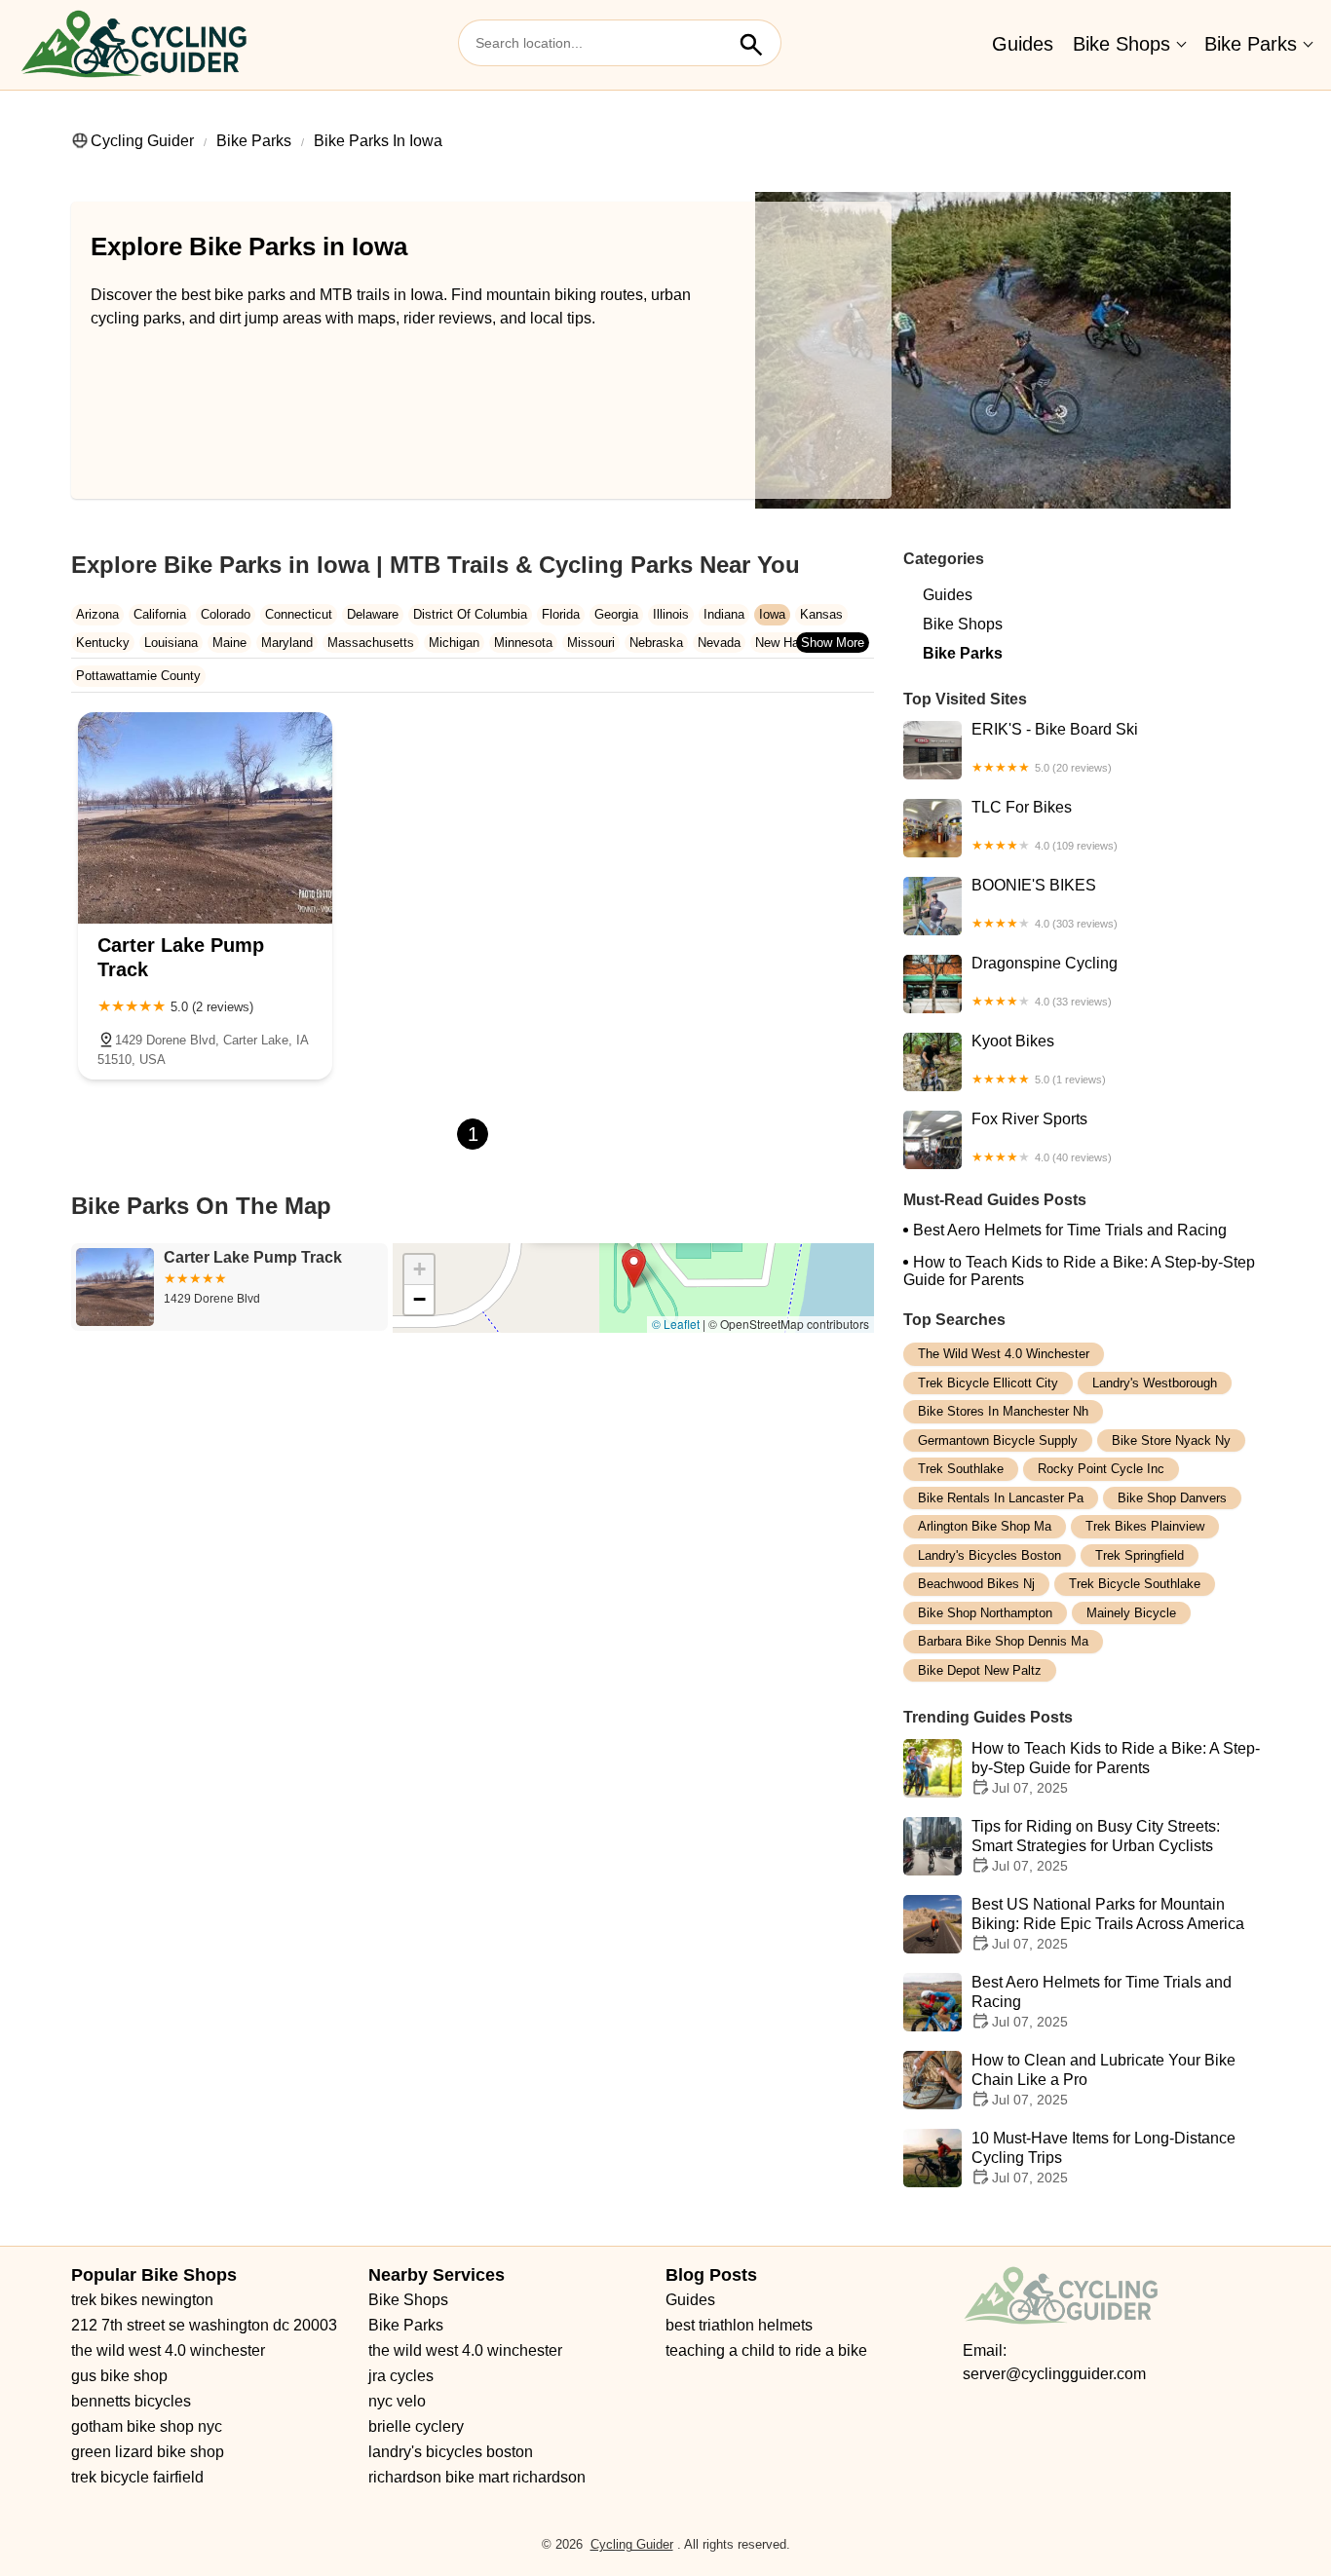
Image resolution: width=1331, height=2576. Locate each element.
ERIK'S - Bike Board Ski (1055, 747)
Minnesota (523, 643)
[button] (634, 1268)
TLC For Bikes (1045, 825)
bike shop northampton (985, 1613)
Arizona (97, 614)
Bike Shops (1122, 44)
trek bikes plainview (1145, 1526)
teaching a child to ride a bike (766, 2350)
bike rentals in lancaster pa (1001, 1498)
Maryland (287, 643)
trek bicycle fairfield (137, 2477)
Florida (561, 614)
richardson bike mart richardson (477, 2477)
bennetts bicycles (131, 2401)
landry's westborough (1155, 1383)
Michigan (454, 643)
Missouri (591, 643)
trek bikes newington (142, 2300)
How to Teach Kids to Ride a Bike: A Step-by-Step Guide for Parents (1079, 1271)
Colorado (226, 614)
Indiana (724, 614)
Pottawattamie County (138, 676)
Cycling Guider (142, 141)
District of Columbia (470, 614)
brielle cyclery (416, 2426)
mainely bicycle (1131, 1613)
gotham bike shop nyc (147, 2426)
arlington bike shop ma (985, 1526)
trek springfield (1140, 1555)
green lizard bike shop (148, 2452)
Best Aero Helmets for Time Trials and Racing (1070, 1230)
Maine (229, 643)
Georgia (616, 614)
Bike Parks (1251, 44)
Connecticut (299, 614)
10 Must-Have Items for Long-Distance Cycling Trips (1103, 2158)
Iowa (772, 614)
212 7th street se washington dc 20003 (204, 2325)
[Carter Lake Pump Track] (205, 818)
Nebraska (656, 643)
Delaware (373, 614)
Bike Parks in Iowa (378, 141)
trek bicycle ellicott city (988, 1383)
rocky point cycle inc (1101, 1469)
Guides (1023, 44)
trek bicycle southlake (1135, 1584)
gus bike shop (119, 2376)
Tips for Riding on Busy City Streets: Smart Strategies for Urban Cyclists (1096, 1846)
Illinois (671, 614)
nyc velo (397, 2401)
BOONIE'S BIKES (1045, 903)
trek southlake (961, 1469)
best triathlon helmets (739, 2325)
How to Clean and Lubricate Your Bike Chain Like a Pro (1103, 2080)
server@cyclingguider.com (1054, 2374)
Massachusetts (371, 643)
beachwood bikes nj (976, 1584)
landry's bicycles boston (989, 1555)
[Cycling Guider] (133, 45)
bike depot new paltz (980, 1670)
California (160, 614)
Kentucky (103, 643)
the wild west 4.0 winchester (1004, 1354)
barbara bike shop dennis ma (1003, 1641)
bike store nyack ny (1171, 1440)
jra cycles (401, 2376)
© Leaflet (676, 1324)
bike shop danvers (1172, 1498)
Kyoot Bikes (1039, 1059)
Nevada (719, 643)
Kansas (821, 614)
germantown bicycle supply (998, 1440)
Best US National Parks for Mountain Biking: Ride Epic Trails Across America (1108, 1924)
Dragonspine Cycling (1045, 981)
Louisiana (171, 643)
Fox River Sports (1042, 1137)
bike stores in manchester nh (1003, 1411)
